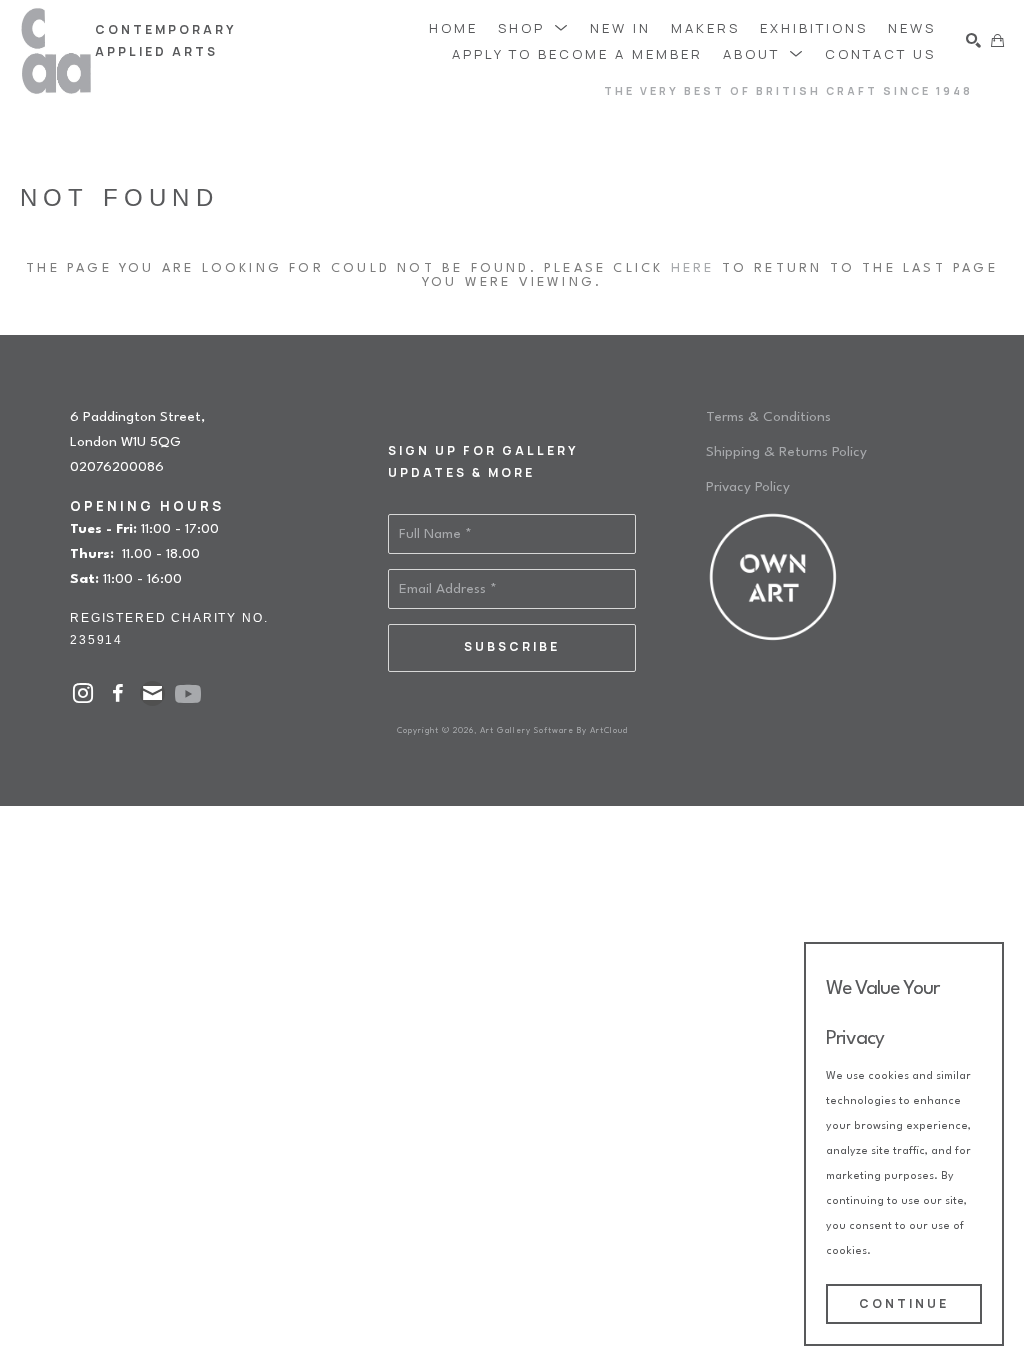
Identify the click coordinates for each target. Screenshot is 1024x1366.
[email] (152, 693)
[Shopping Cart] (997, 40)
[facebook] (117, 693)
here (693, 268)
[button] (534, 27)
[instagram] (82, 693)
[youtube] (188, 694)
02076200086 (117, 467)
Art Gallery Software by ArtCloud (554, 731)
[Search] (973, 40)
